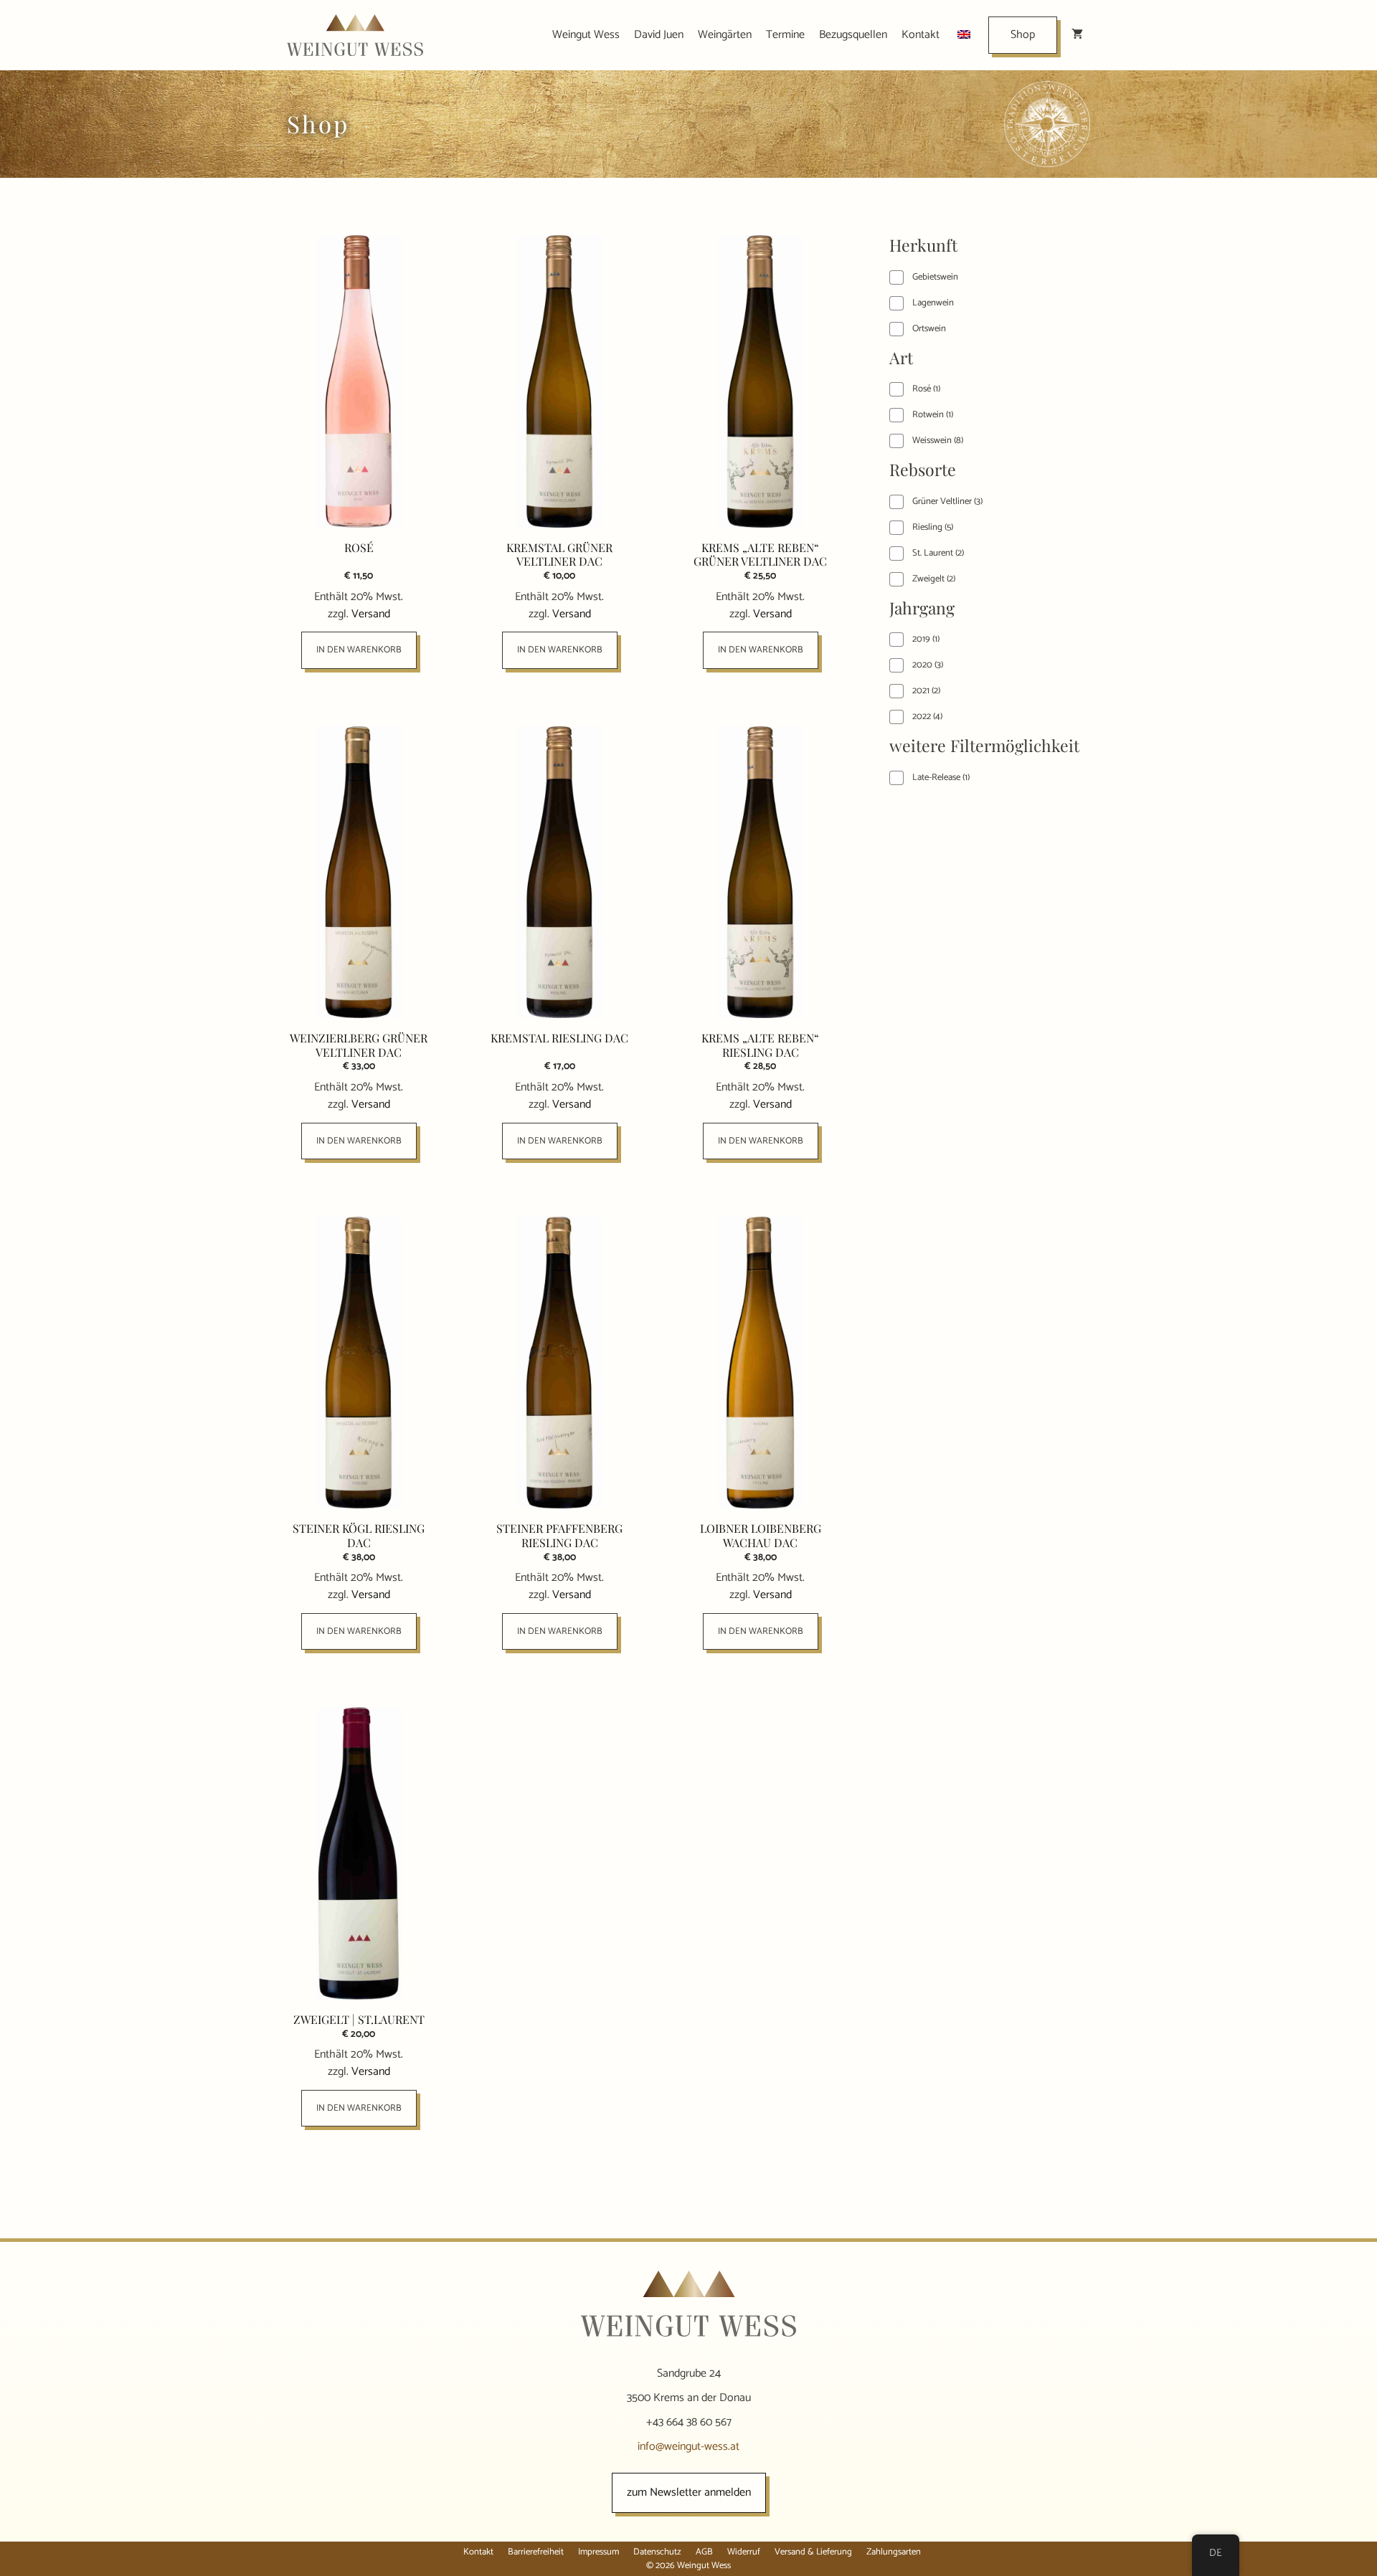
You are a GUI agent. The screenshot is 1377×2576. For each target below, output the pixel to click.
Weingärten (725, 35)
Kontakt (921, 35)
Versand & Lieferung (813, 2552)
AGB (704, 2552)
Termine (785, 35)
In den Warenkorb (359, 650)
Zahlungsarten (894, 2552)
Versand (371, 614)
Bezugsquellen (853, 35)
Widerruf (744, 2552)
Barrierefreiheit (536, 2552)
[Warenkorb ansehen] (1077, 35)
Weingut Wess (586, 35)
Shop (1023, 35)
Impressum (598, 2552)
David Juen (659, 35)
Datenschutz (657, 2552)
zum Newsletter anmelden (689, 2492)
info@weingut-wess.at (688, 2447)
